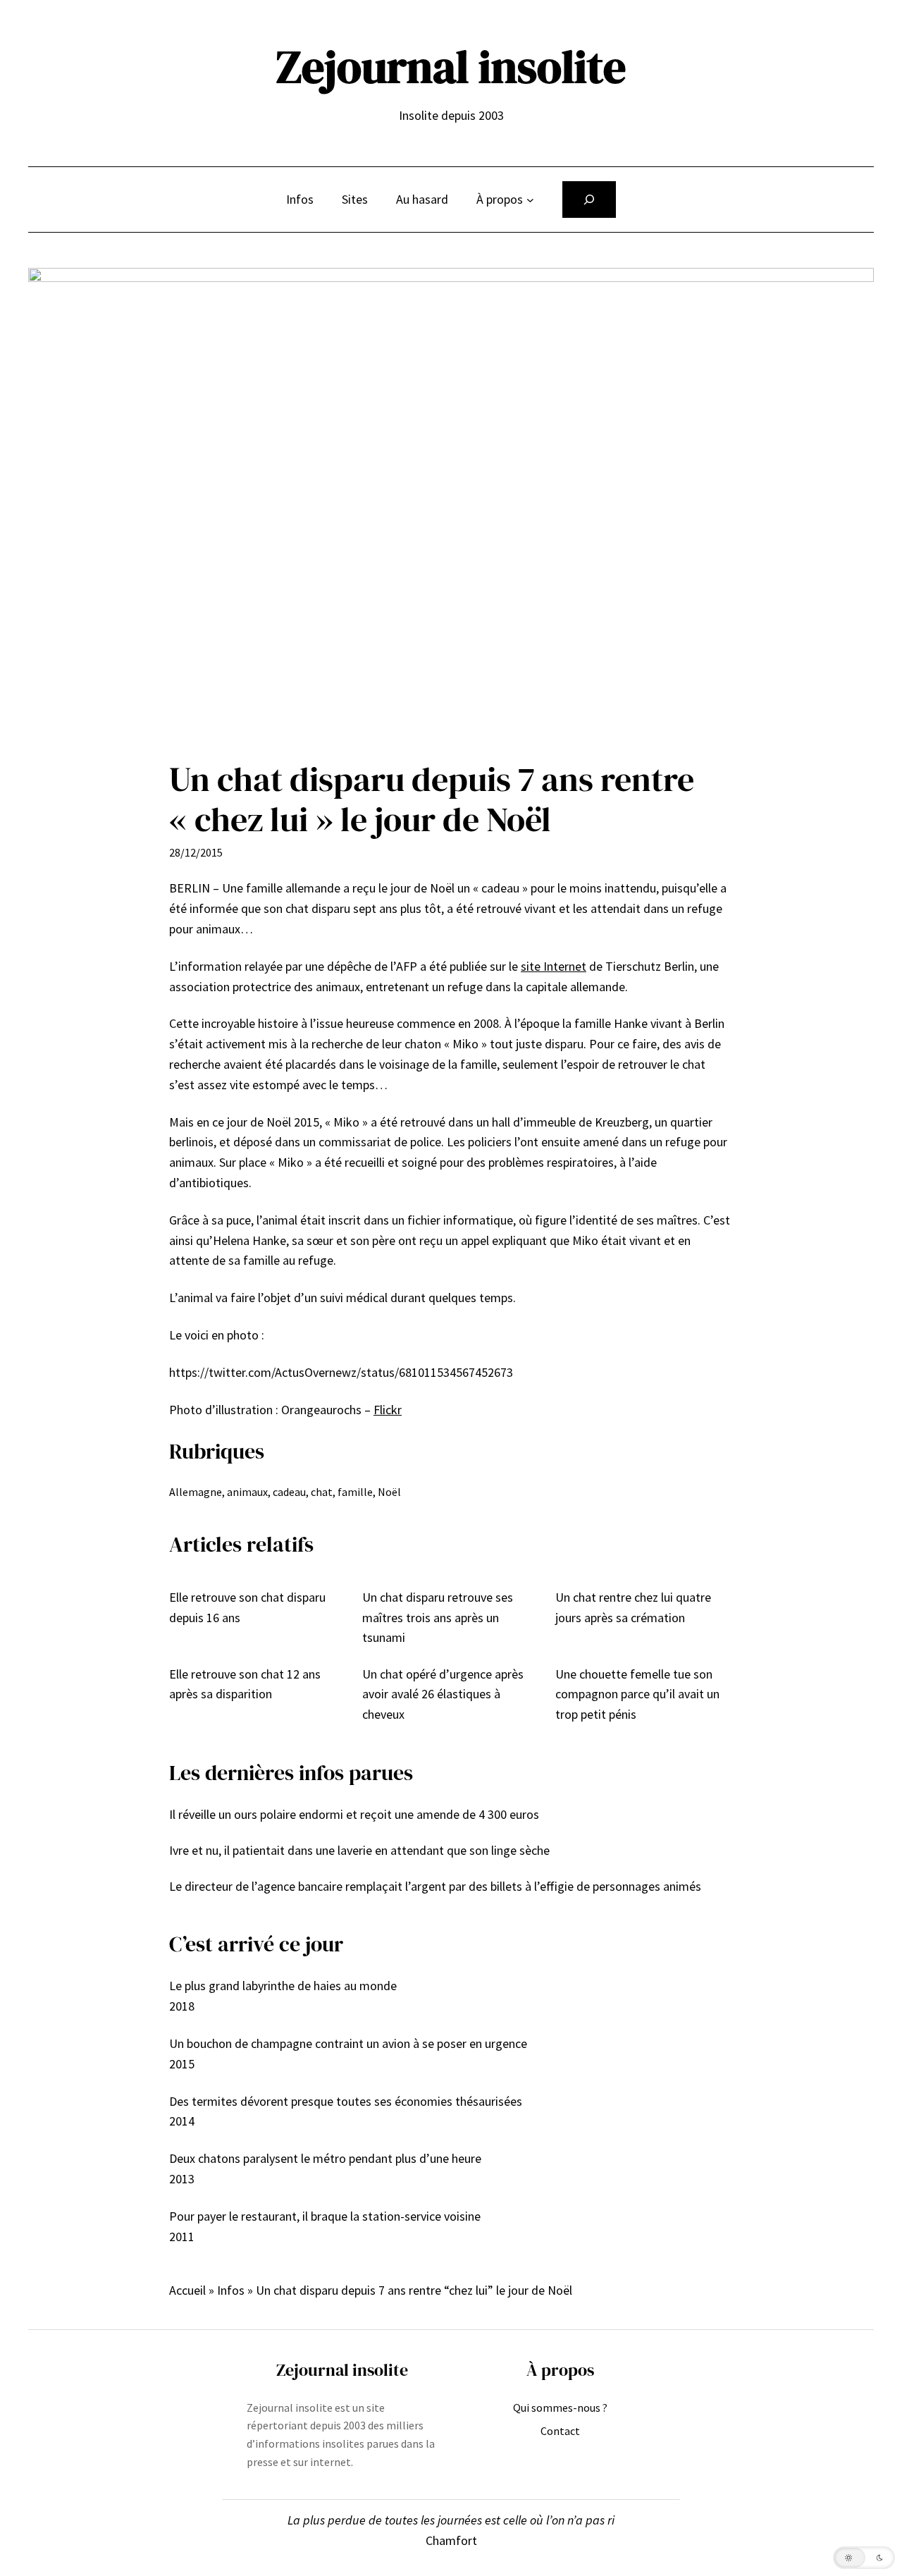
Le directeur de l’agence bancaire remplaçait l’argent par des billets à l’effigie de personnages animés (435, 1886)
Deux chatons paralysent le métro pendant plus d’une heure (325, 2158)
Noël (389, 1492)
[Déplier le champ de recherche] (589, 200)
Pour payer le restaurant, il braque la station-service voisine (325, 2216)
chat (322, 1492)
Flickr (388, 1410)
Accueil (187, 2290)
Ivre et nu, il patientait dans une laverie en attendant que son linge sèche (359, 1850)
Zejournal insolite (451, 67)
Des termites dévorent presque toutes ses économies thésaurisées (346, 2101)
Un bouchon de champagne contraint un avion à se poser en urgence (348, 2043)
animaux (247, 1492)
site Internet (554, 966)
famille (355, 1492)
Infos (231, 2290)
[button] (864, 2558)
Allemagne (196, 1492)
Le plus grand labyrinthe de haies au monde (283, 1986)
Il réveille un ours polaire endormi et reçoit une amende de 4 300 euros (354, 1814)
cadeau (289, 1492)
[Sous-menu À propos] (530, 200)
